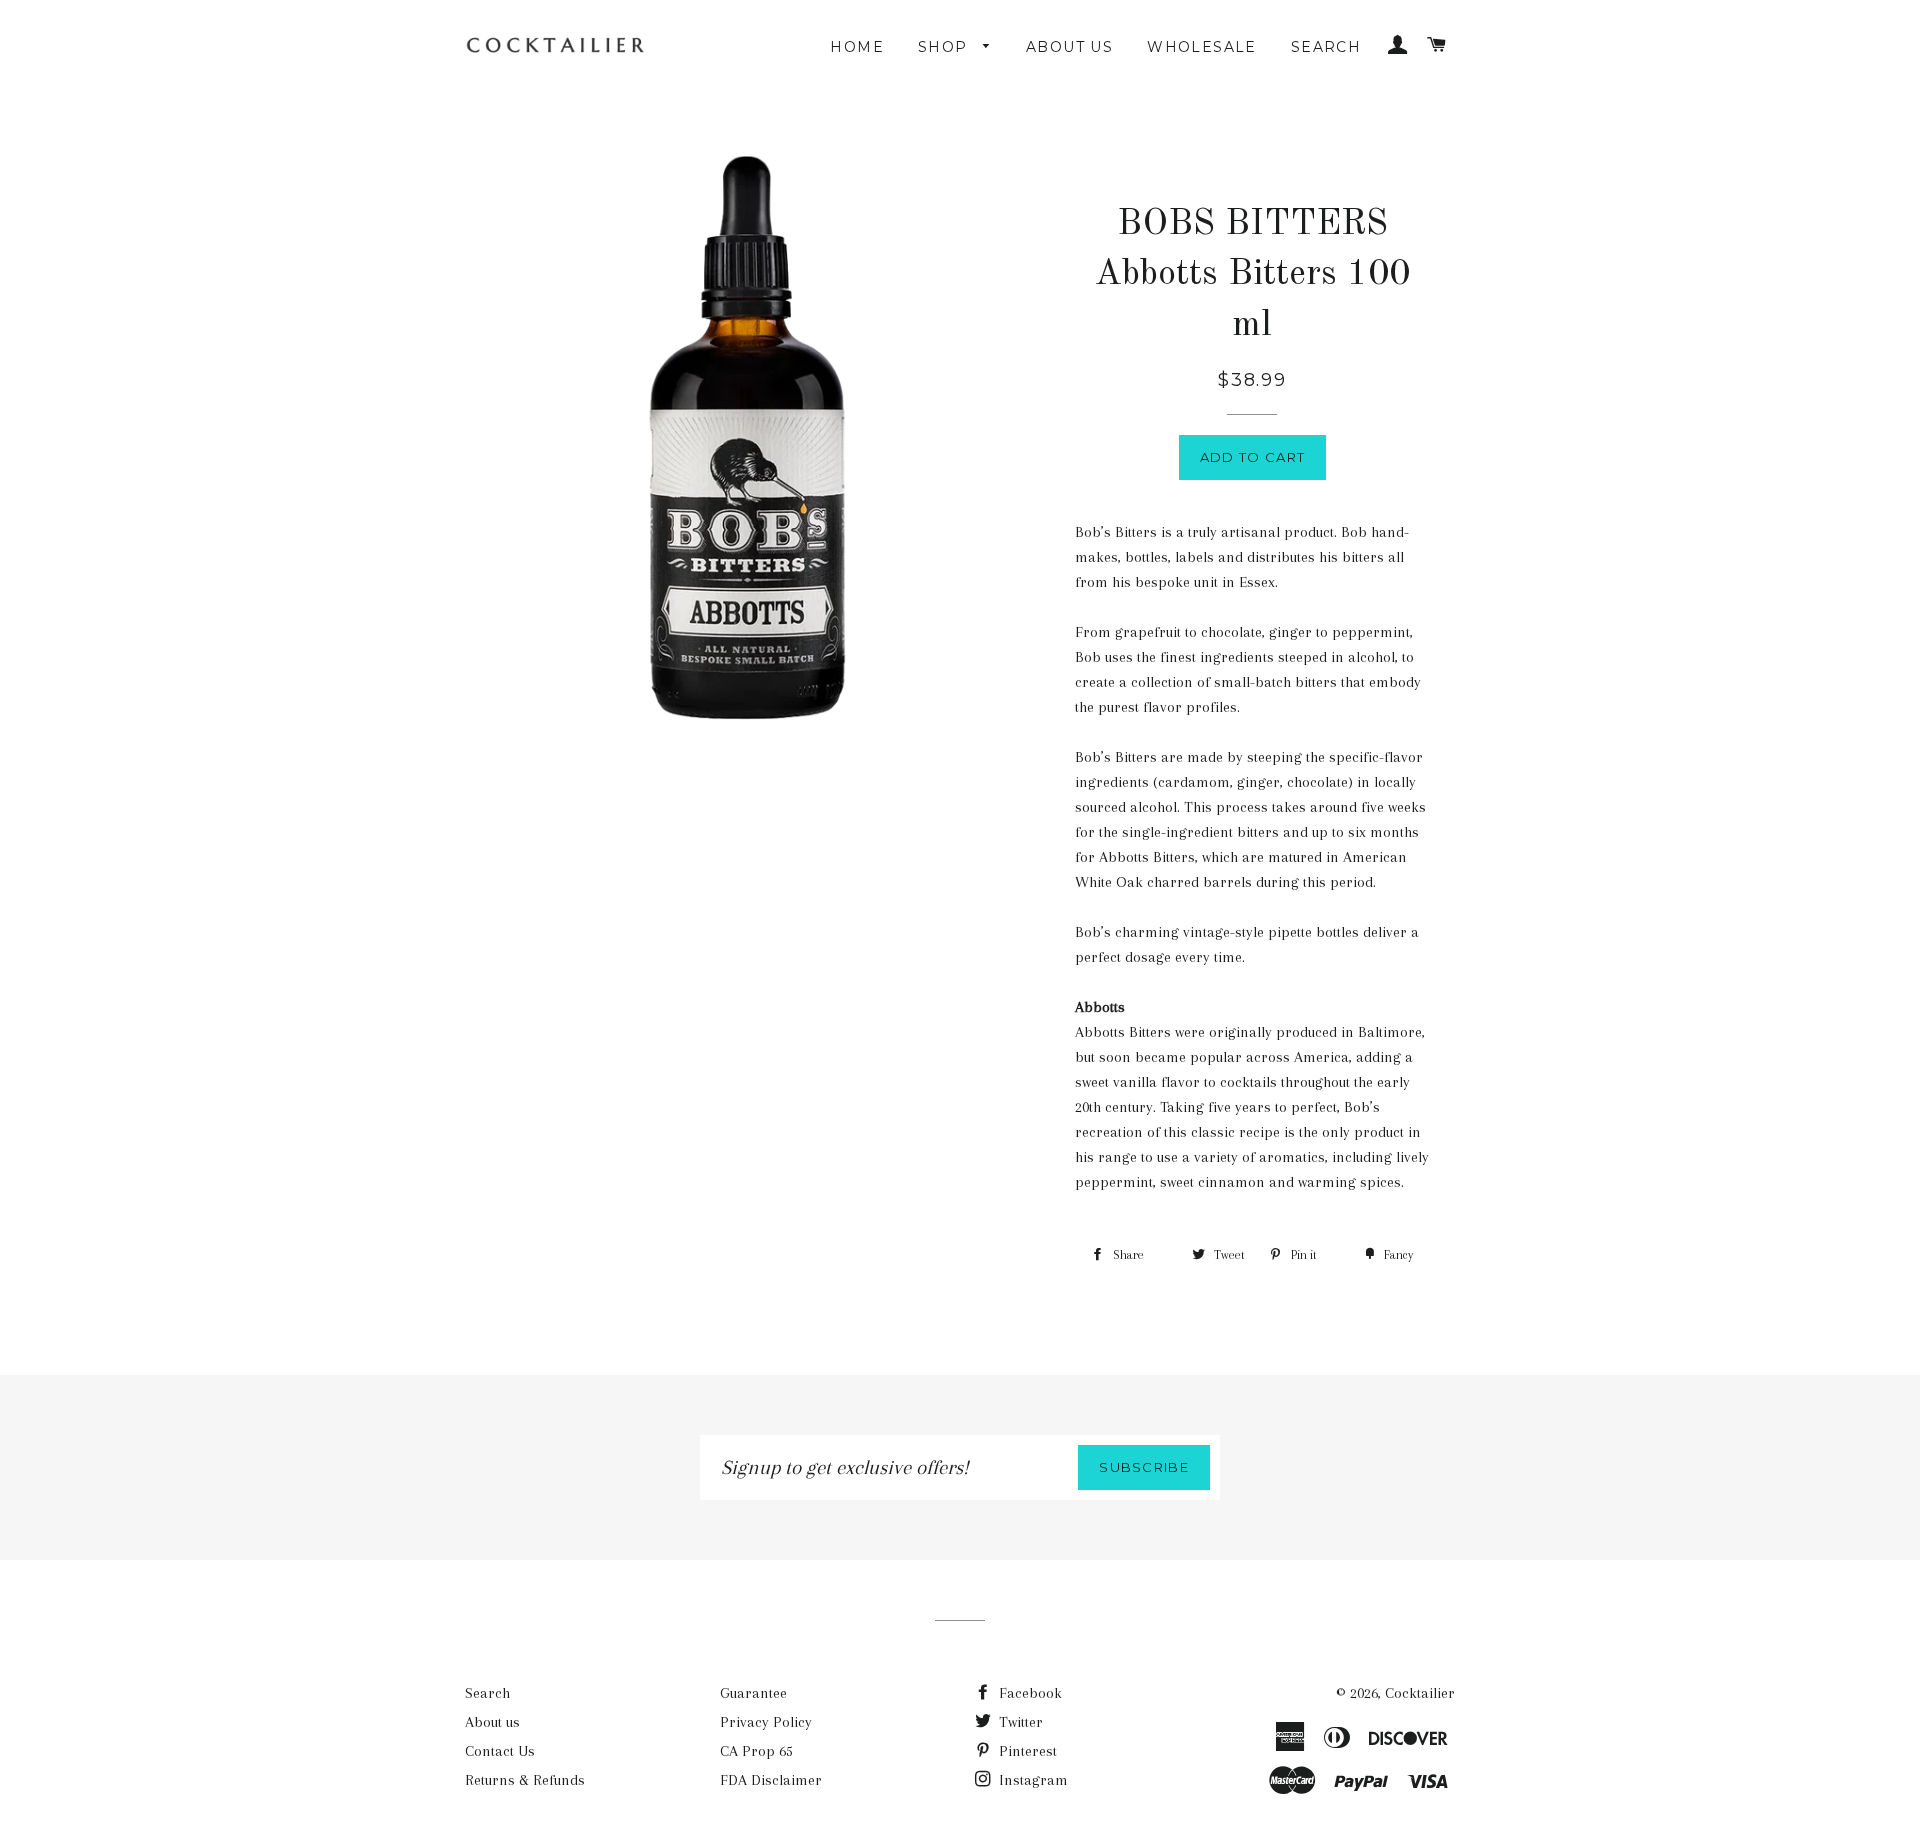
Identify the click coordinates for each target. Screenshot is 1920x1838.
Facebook (1028, 1693)
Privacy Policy (766, 1722)
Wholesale (1202, 47)
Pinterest (1026, 1751)
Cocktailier (1420, 1693)
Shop (945, 47)
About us (1069, 47)
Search (1326, 47)
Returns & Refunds (525, 1780)
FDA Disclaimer (771, 1780)
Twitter (1019, 1722)
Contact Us (500, 1751)
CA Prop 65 (756, 1751)
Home (857, 47)
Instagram (1031, 1780)
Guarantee (753, 1693)
